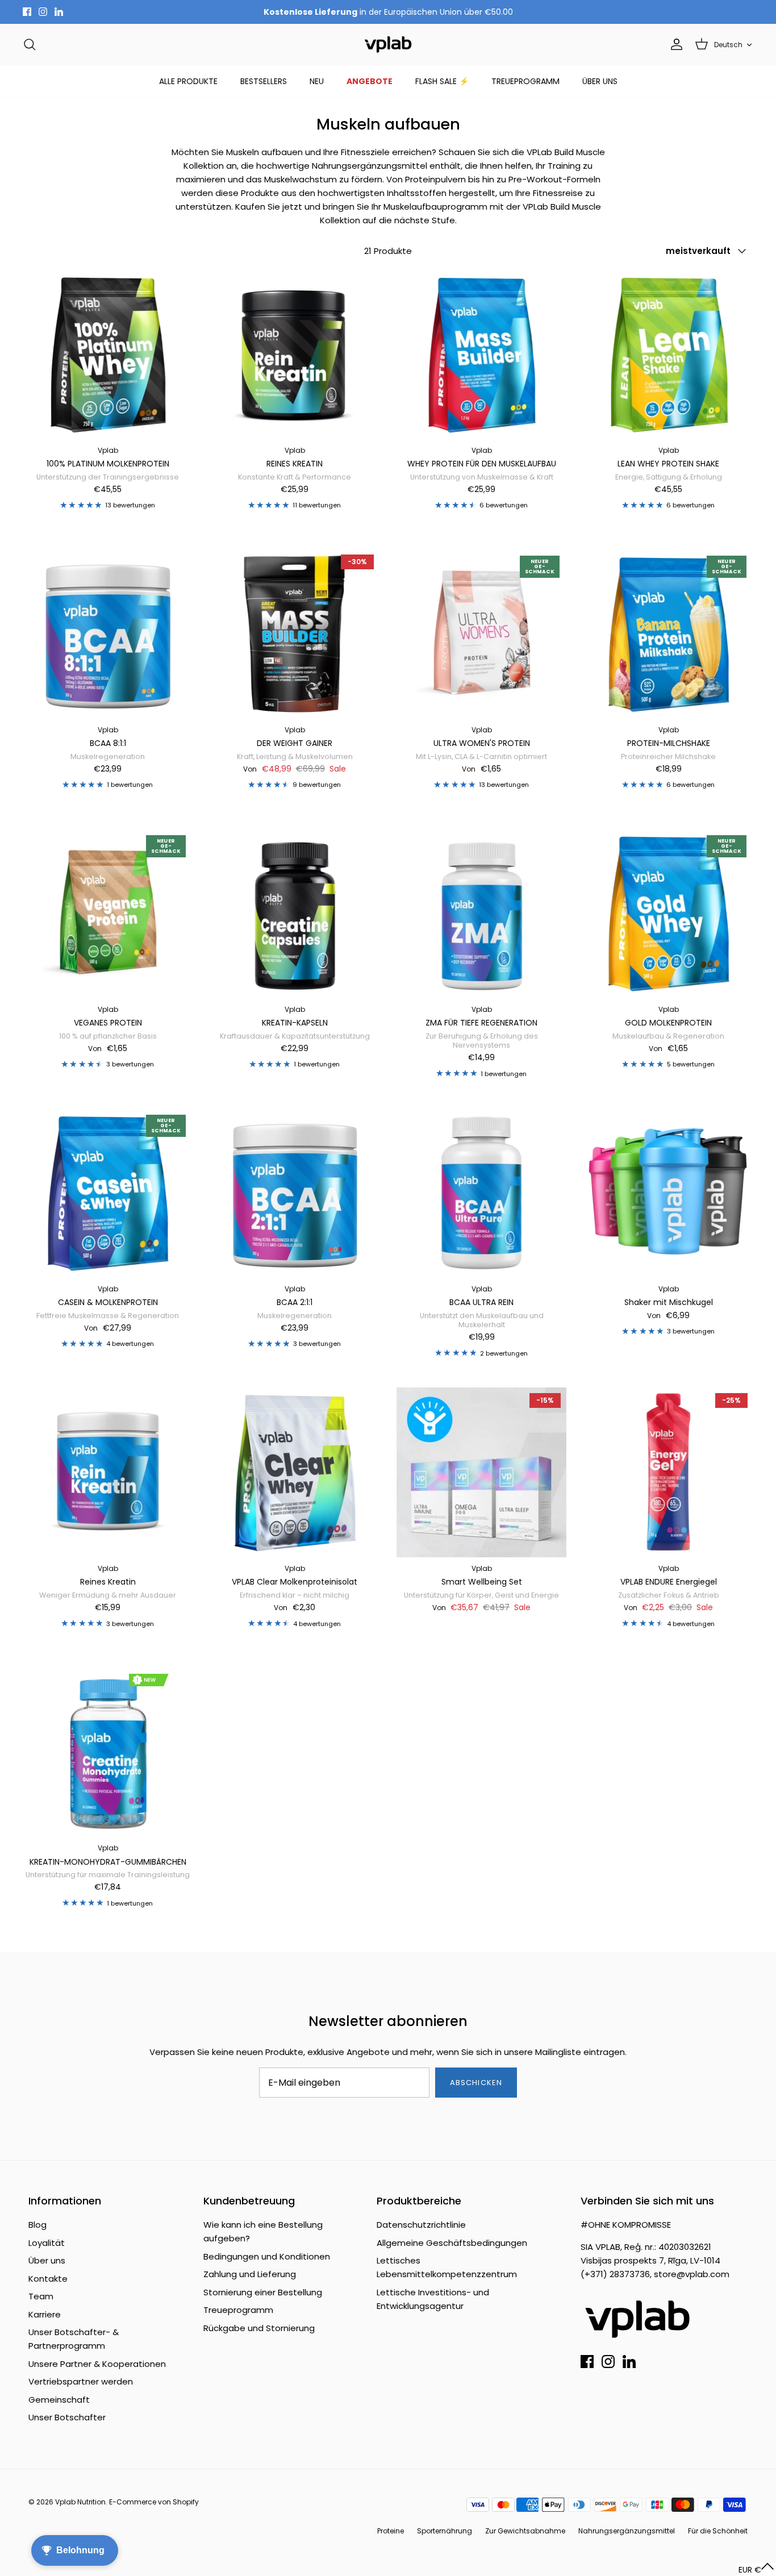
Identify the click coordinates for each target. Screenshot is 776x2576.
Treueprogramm (238, 2310)
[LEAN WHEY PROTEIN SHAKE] (668, 354)
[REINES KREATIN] (295, 354)
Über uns (47, 2260)
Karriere (45, 2314)
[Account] (674, 44)
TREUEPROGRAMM (525, 81)
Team (41, 2296)
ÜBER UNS (600, 81)
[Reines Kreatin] (108, 1472)
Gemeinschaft (59, 2400)
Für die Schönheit (718, 2531)
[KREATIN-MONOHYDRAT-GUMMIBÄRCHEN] (108, 1752)
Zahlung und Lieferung (250, 2274)
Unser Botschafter (67, 2417)
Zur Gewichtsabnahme (525, 2531)
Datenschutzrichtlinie (421, 2225)
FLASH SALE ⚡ (442, 81)
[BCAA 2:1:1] (295, 1193)
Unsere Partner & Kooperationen (97, 2364)
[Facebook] (27, 12)
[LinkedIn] (59, 12)
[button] (756, 2569)
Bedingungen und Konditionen (267, 2256)
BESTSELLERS (264, 81)
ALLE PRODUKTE (188, 81)
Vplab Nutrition (80, 2502)
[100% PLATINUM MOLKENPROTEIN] (108, 354)
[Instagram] (43, 12)
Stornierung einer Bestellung (263, 2292)
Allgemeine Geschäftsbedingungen (452, 2243)
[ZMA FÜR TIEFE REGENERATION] (481, 913)
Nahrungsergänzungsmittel (627, 2531)
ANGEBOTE (370, 81)
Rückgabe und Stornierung (259, 2328)
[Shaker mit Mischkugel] (668, 1193)
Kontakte (48, 2279)
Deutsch (728, 45)
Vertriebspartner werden (81, 2381)
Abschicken (476, 2083)
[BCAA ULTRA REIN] (481, 1193)
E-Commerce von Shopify (154, 2502)
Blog (37, 2225)
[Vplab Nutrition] (388, 45)
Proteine (391, 2531)
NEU (317, 81)
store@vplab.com (692, 2274)
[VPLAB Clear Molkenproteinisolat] (295, 1472)
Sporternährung (445, 2531)
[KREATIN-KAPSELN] (295, 913)
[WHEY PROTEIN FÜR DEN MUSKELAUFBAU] (481, 354)
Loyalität (47, 2243)
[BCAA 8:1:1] (108, 634)
